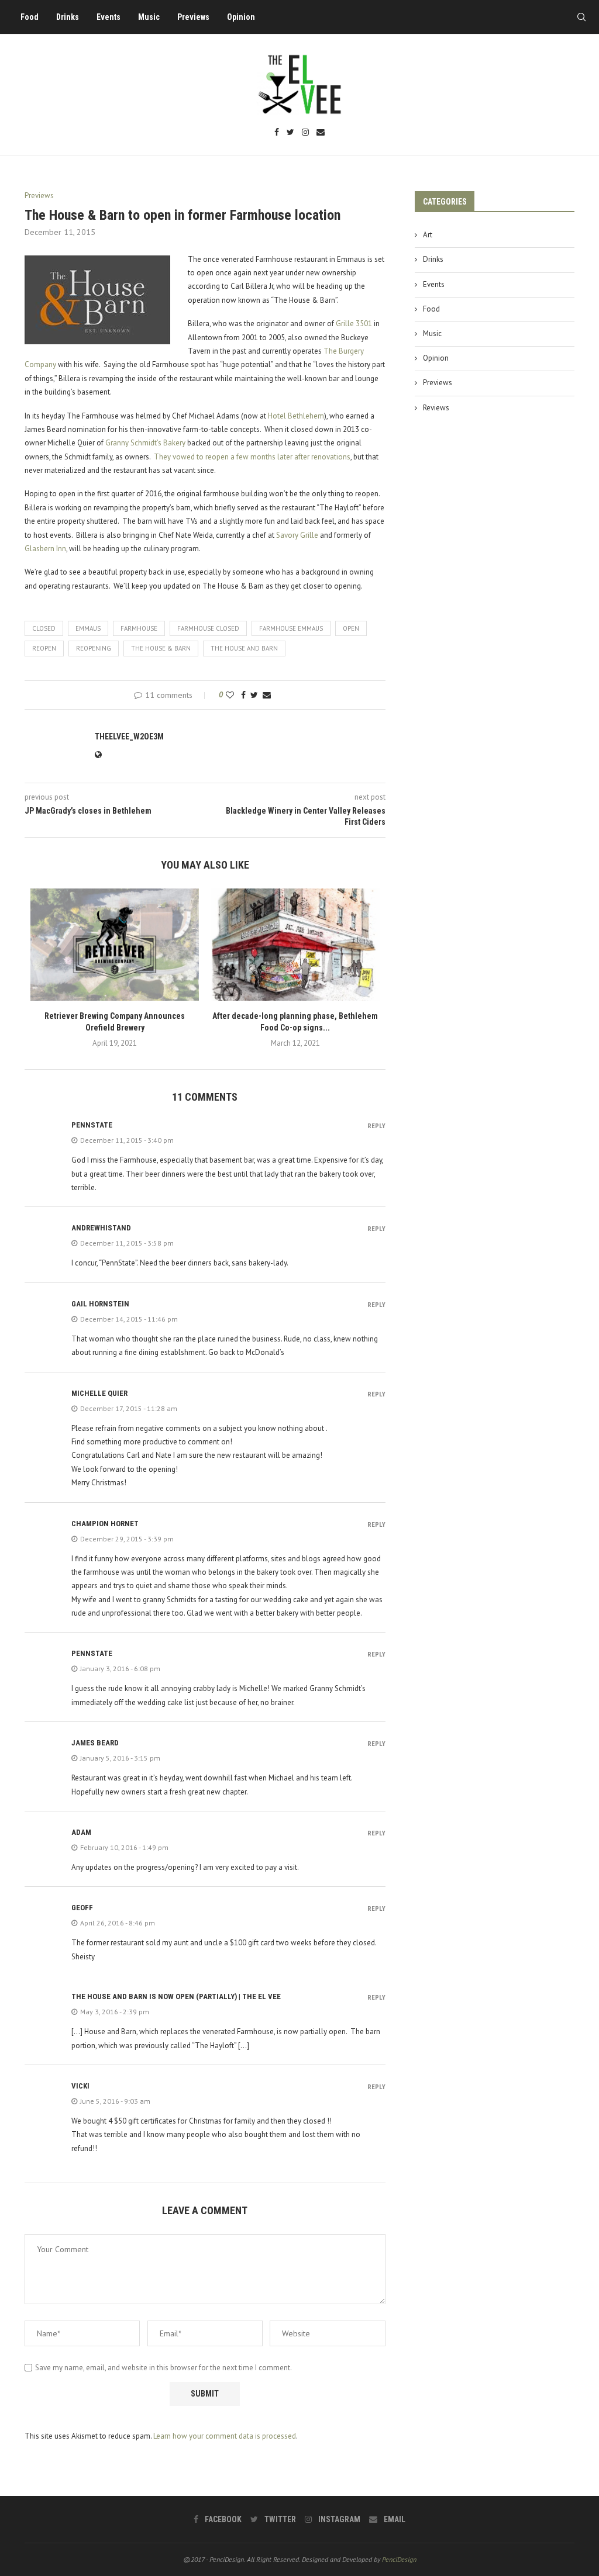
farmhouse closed (208, 628)
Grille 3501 (354, 324)
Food (30, 17)
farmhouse (139, 628)
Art (428, 235)
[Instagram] (305, 133)
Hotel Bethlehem (296, 416)
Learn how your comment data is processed (225, 2436)
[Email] (321, 133)
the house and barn (244, 648)
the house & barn (161, 648)
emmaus (88, 628)
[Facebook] (277, 133)
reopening (94, 648)
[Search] (581, 17)
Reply (376, 1126)
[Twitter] (290, 133)
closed (44, 628)
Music (149, 17)
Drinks (68, 17)
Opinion (241, 17)
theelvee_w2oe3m (129, 737)
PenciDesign (399, 2559)
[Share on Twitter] (254, 695)
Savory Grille (297, 535)
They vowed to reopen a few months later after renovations (252, 457)
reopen (44, 648)
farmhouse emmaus (291, 628)
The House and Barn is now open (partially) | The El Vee (176, 1996)
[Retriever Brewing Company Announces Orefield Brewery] (115, 945)
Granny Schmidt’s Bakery (145, 443)
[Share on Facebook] (243, 695)
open (351, 628)
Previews (193, 17)
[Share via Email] (267, 695)
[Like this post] (230, 695)
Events (109, 17)
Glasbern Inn (45, 549)
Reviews (436, 408)
